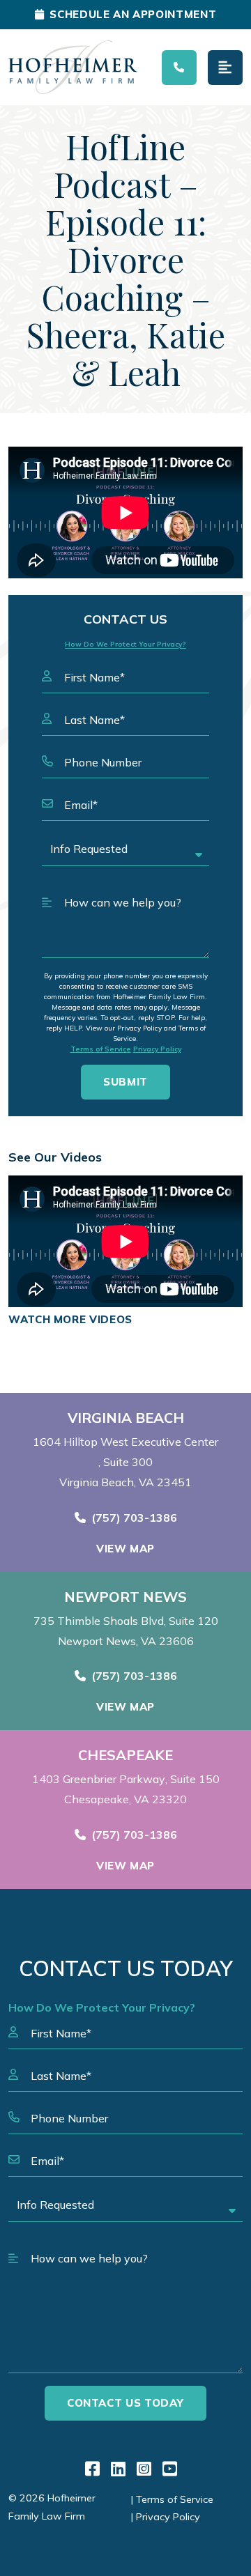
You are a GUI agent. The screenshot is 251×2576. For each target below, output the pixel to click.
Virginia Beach (126, 1418)
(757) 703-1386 (134, 1518)
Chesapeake (125, 1755)
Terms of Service (101, 1049)
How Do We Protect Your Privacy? (125, 644)
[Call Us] (179, 68)
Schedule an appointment (133, 14)
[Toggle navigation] (225, 68)
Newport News (125, 1597)
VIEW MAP (125, 1549)
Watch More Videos (70, 1319)
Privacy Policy (157, 1049)
